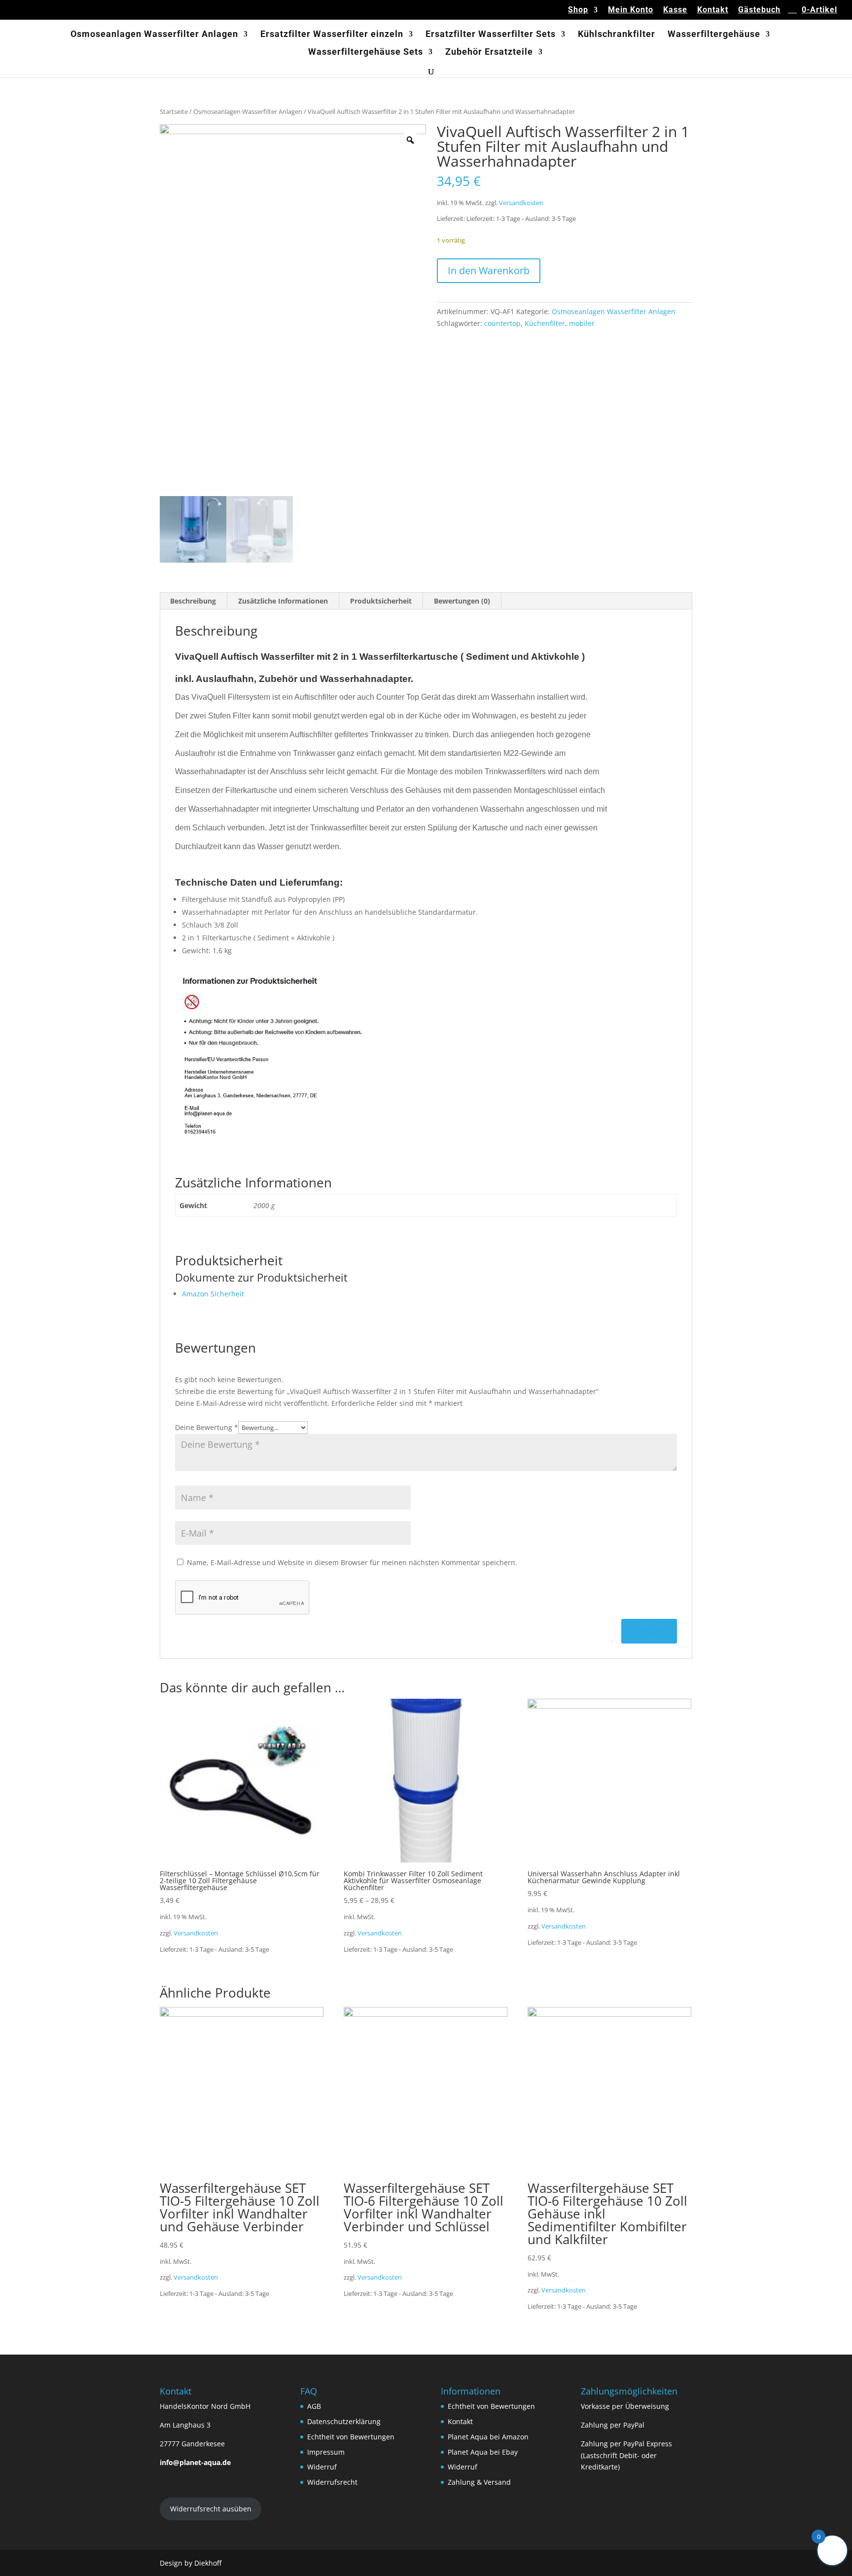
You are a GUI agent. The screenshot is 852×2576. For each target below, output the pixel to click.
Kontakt (713, 10)
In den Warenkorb (489, 270)
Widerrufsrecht (332, 2482)
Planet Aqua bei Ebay (483, 2452)
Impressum (326, 2452)
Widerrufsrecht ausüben (211, 2509)
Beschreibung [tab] (193, 601)
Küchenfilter (545, 323)
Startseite (174, 111)
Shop (578, 10)
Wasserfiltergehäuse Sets (366, 53)
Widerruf (322, 2467)
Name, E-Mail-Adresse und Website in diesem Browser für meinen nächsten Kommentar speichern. (352, 1562)
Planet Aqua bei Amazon (488, 2437)
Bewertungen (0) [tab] (462, 601)
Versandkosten (521, 203)
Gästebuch (759, 10)
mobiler (582, 323)
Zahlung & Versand (479, 2482)
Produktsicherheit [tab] (381, 601)
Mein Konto (631, 10)
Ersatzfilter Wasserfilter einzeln (332, 35)
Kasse (675, 10)
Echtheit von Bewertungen (351, 2437)
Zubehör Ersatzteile (489, 53)
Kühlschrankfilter (617, 35)
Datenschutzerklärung (344, 2421)
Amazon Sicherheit (213, 1294)
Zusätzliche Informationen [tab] (283, 601)
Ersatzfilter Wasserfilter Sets (491, 35)
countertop (502, 323)
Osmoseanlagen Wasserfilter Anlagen (154, 35)
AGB (314, 2406)
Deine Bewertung (207, 1427)
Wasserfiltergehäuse (714, 35)
